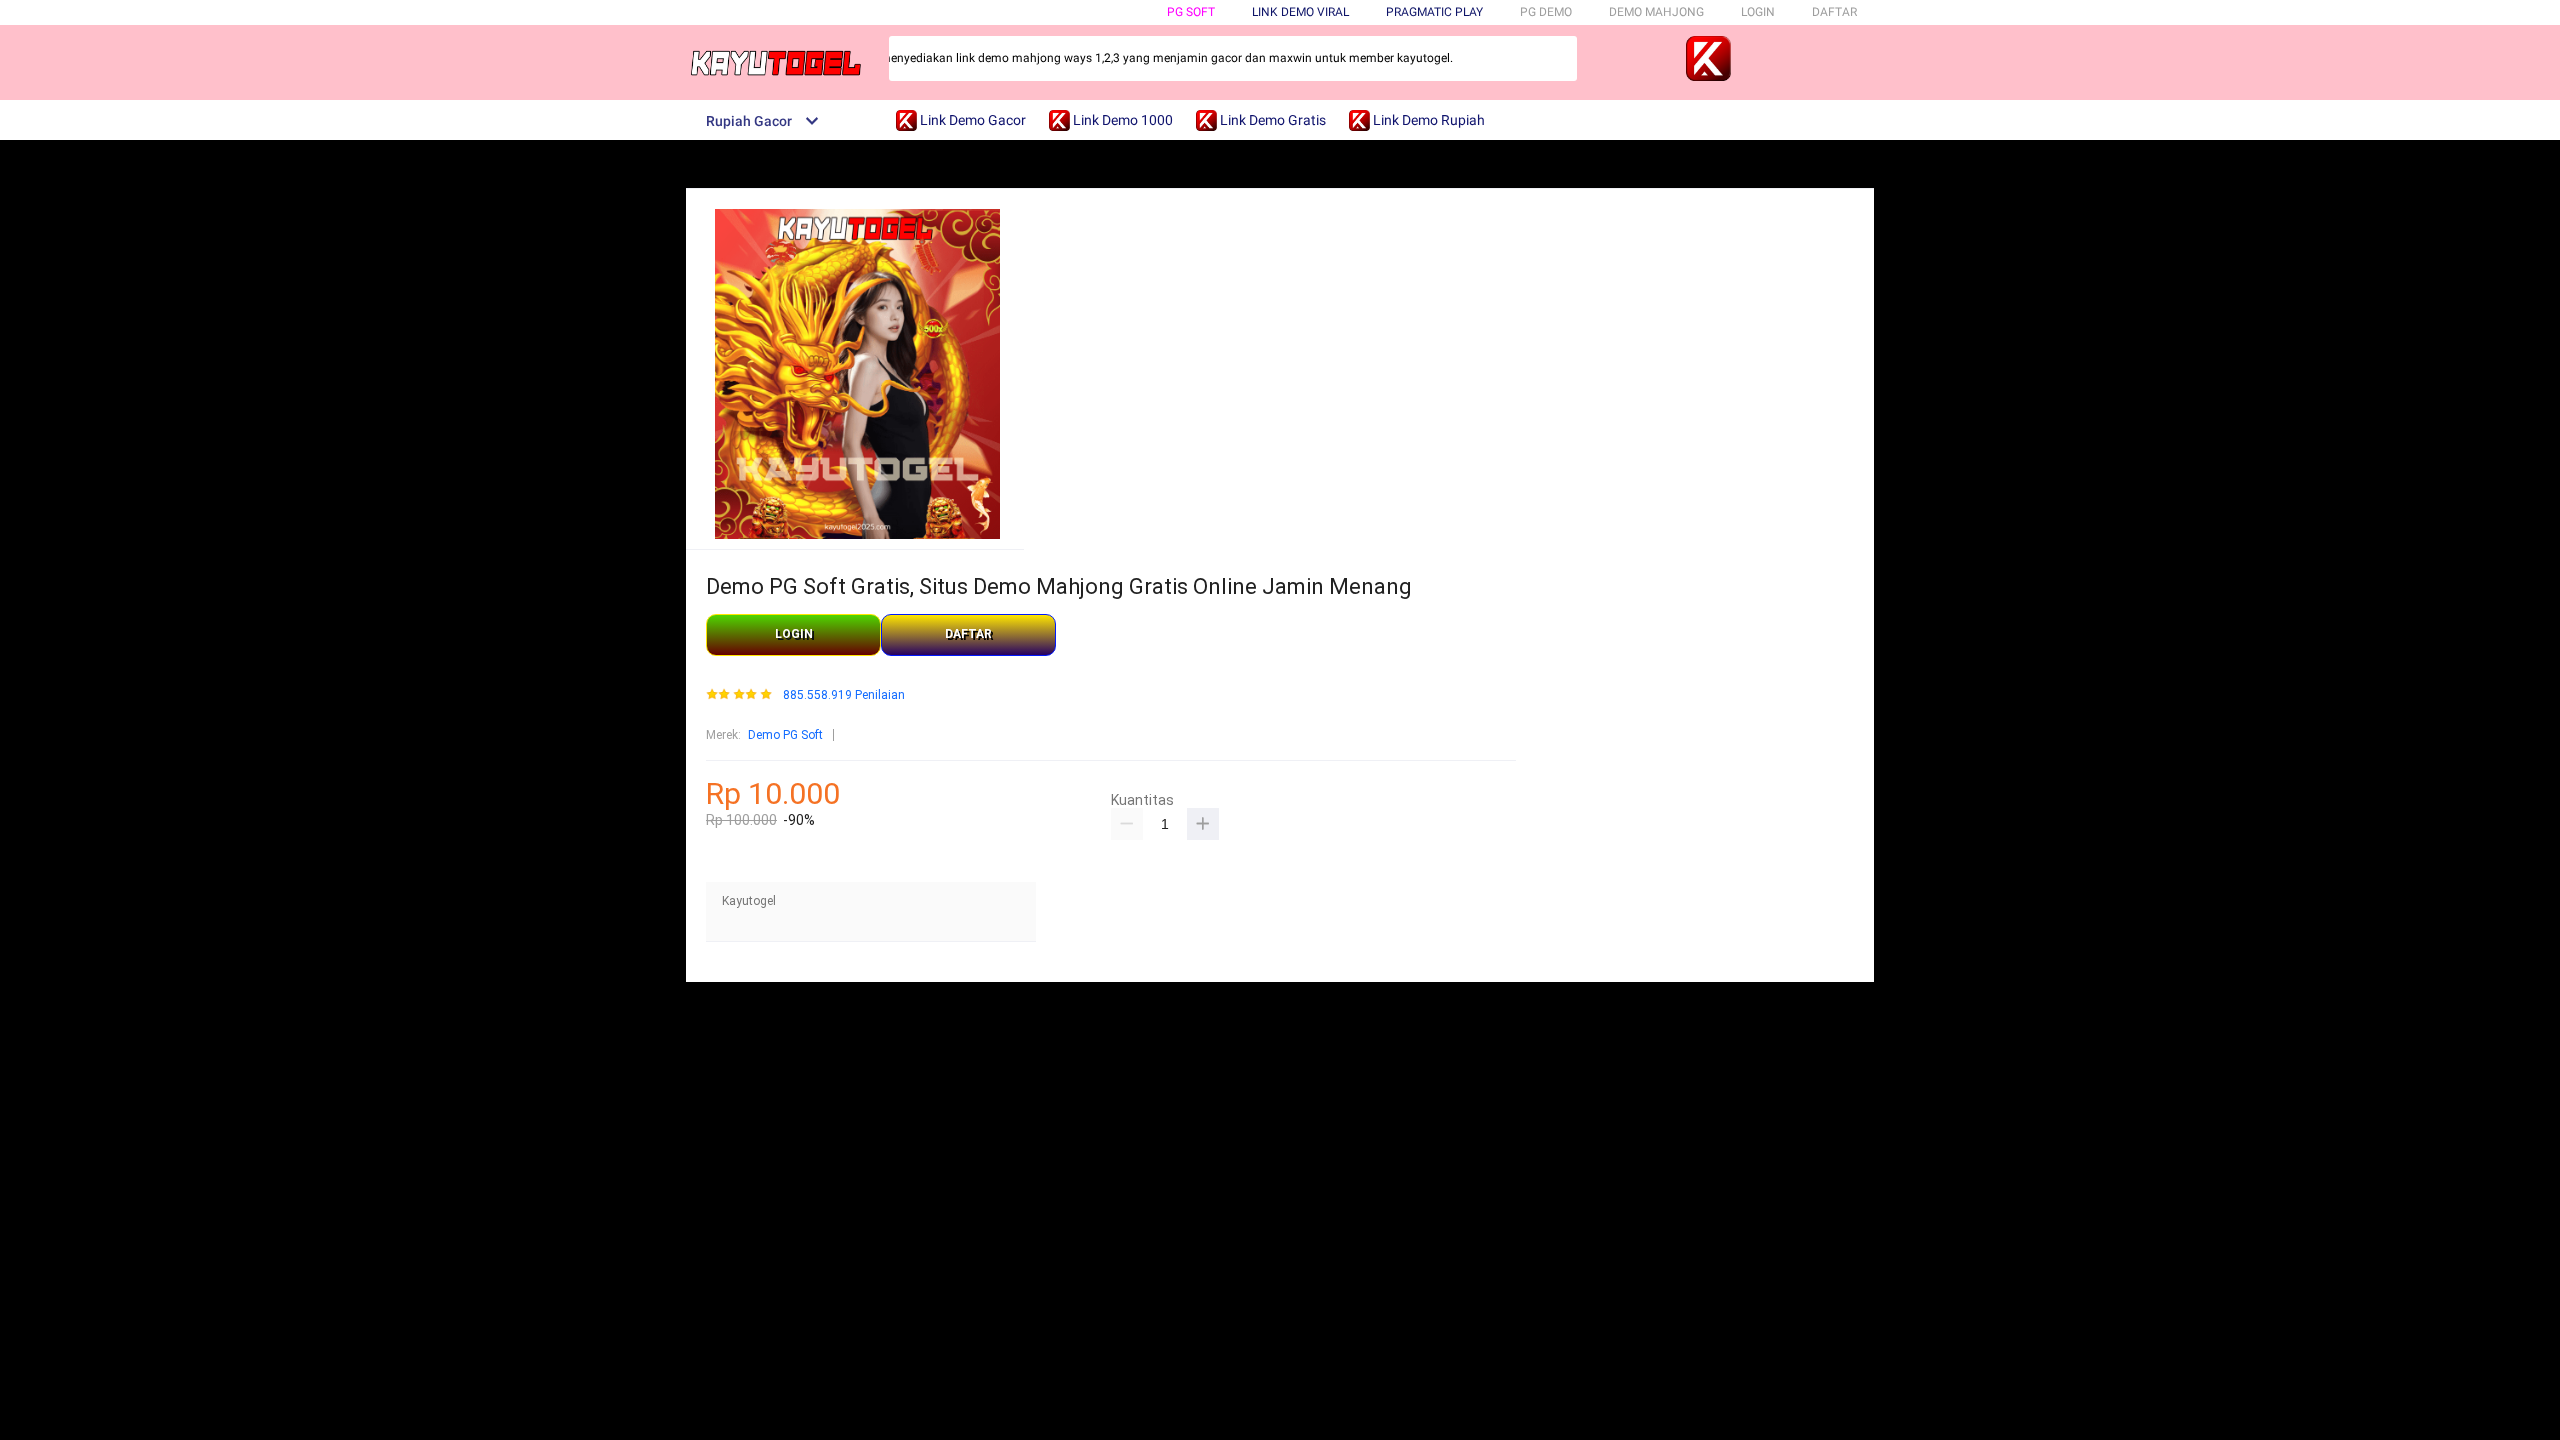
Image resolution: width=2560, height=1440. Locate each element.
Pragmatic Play (1434, 12)
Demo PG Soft (785, 735)
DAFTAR (1834, 12)
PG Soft (1191, 12)
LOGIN (1758, 12)
